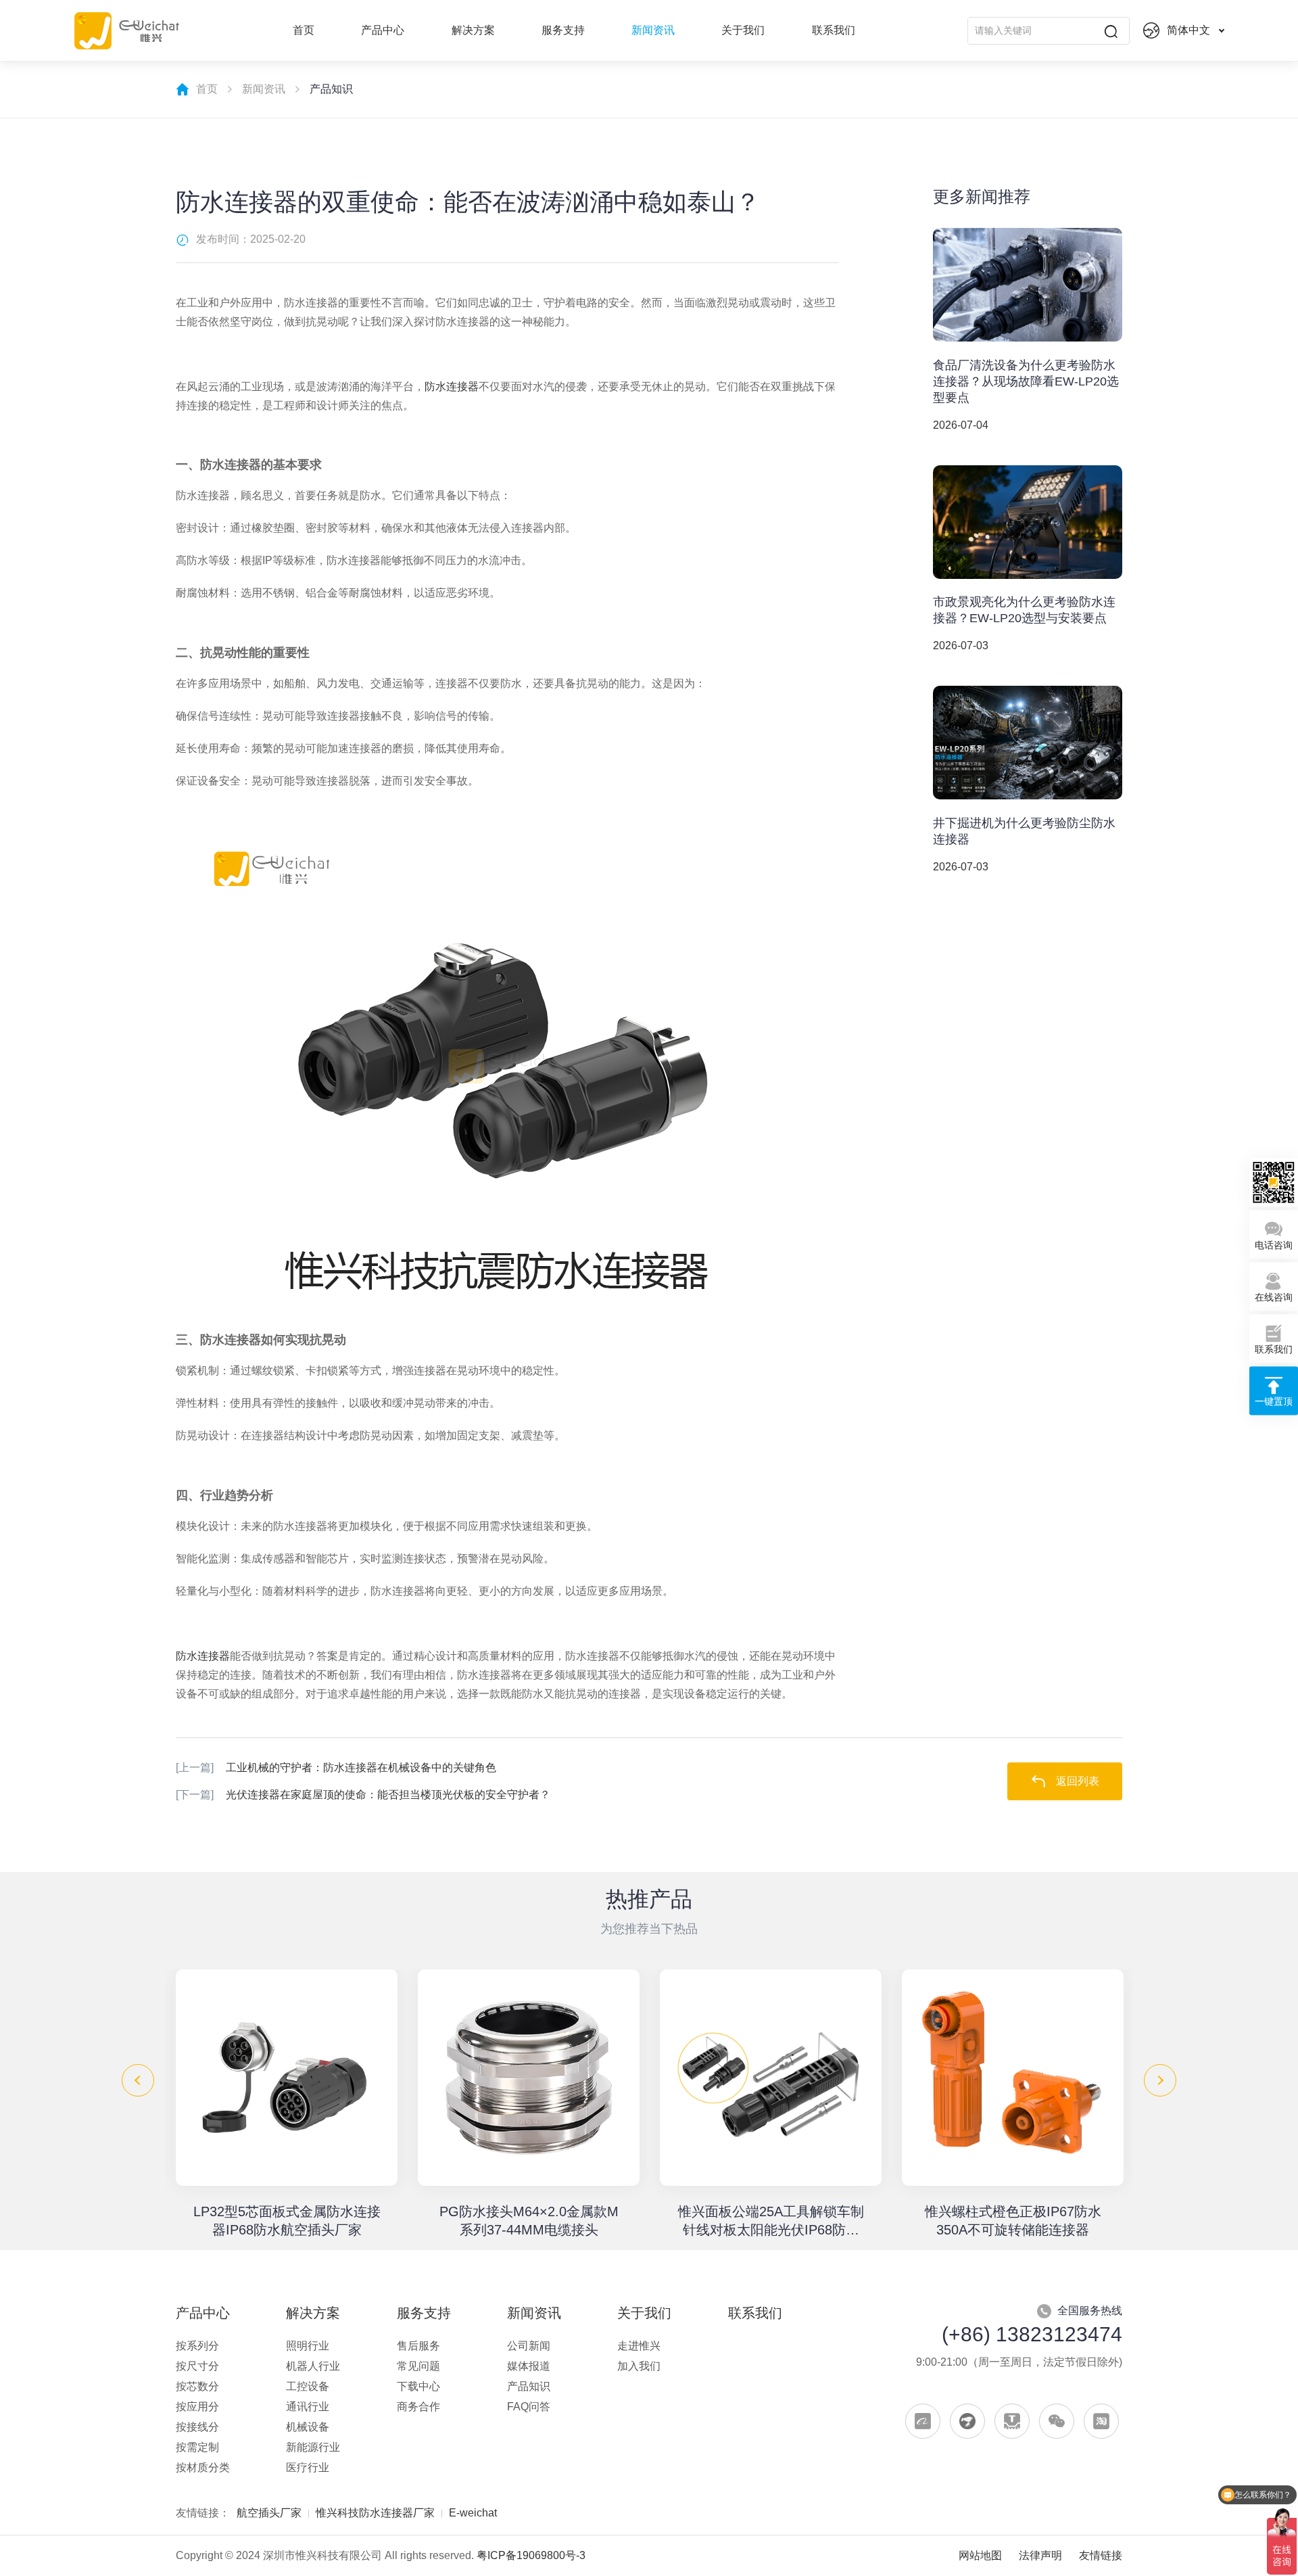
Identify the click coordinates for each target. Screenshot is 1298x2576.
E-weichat (473, 2513)
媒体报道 (529, 2366)
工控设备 (308, 2386)
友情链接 (1101, 2555)
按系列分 (197, 2346)
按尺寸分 (197, 2366)
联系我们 (834, 30)
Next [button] (1160, 2080)
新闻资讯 (653, 30)
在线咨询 (1274, 1296)
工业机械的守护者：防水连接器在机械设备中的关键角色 (336, 1767)
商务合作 (418, 2407)
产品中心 (383, 30)
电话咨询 (1274, 1244)
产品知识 (529, 2386)
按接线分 (197, 2427)
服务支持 (563, 30)
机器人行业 (313, 2366)
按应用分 (197, 2407)
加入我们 (639, 2366)
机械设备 (308, 2427)
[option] (287, 2104)
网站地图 (980, 2555)
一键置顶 (1274, 1401)
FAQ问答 (529, 2407)
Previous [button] (138, 2080)
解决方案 (473, 30)
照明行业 (308, 2346)
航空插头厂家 (269, 2513)
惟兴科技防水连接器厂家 (375, 2513)
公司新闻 (529, 2346)
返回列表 (1078, 1781)
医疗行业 (308, 2467)
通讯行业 (308, 2407)
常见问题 (418, 2366)
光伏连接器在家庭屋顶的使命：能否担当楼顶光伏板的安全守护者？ (363, 1795)
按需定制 (197, 2447)
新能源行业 (313, 2447)
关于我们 (743, 30)
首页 (304, 30)
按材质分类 (203, 2467)
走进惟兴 (639, 2346)
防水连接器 (452, 387)
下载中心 (418, 2386)
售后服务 (418, 2346)
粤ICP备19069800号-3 (531, 2555)
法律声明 (1040, 2555)
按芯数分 (197, 2386)
